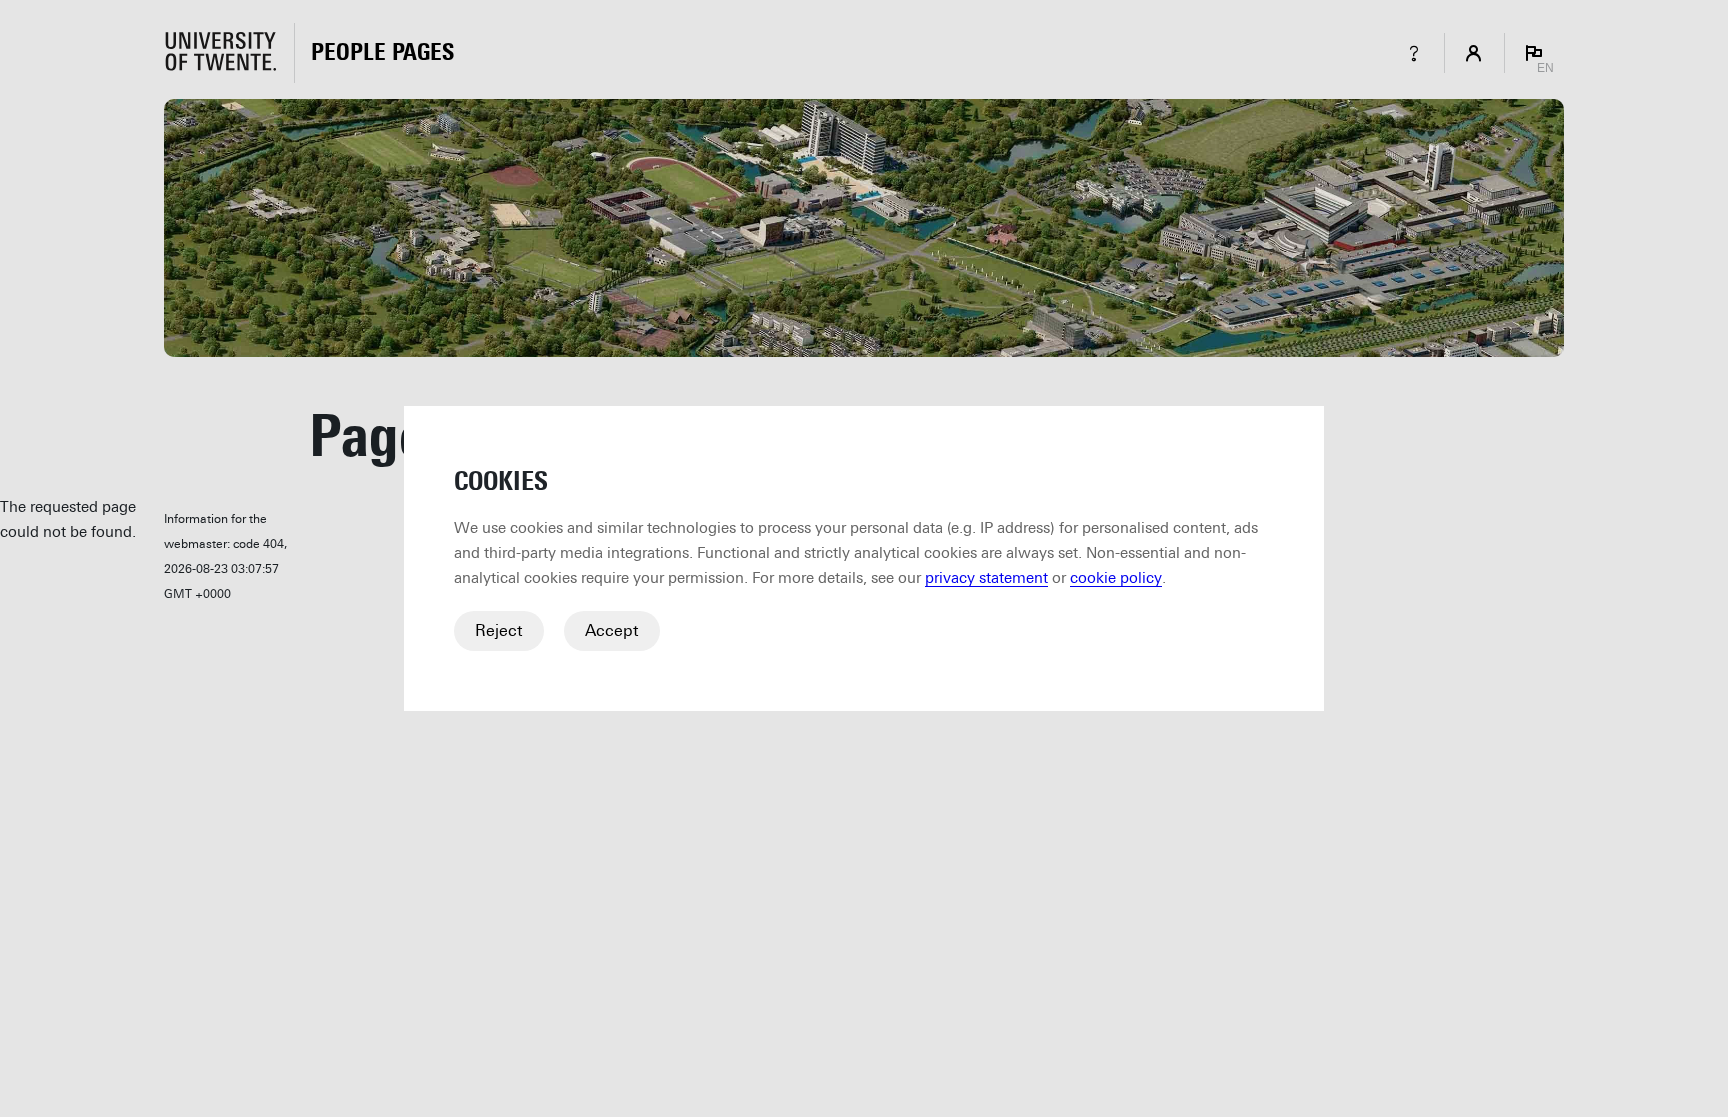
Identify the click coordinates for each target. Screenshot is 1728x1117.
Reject (499, 630)
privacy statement (986, 578)
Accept (612, 630)
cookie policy (1116, 578)
